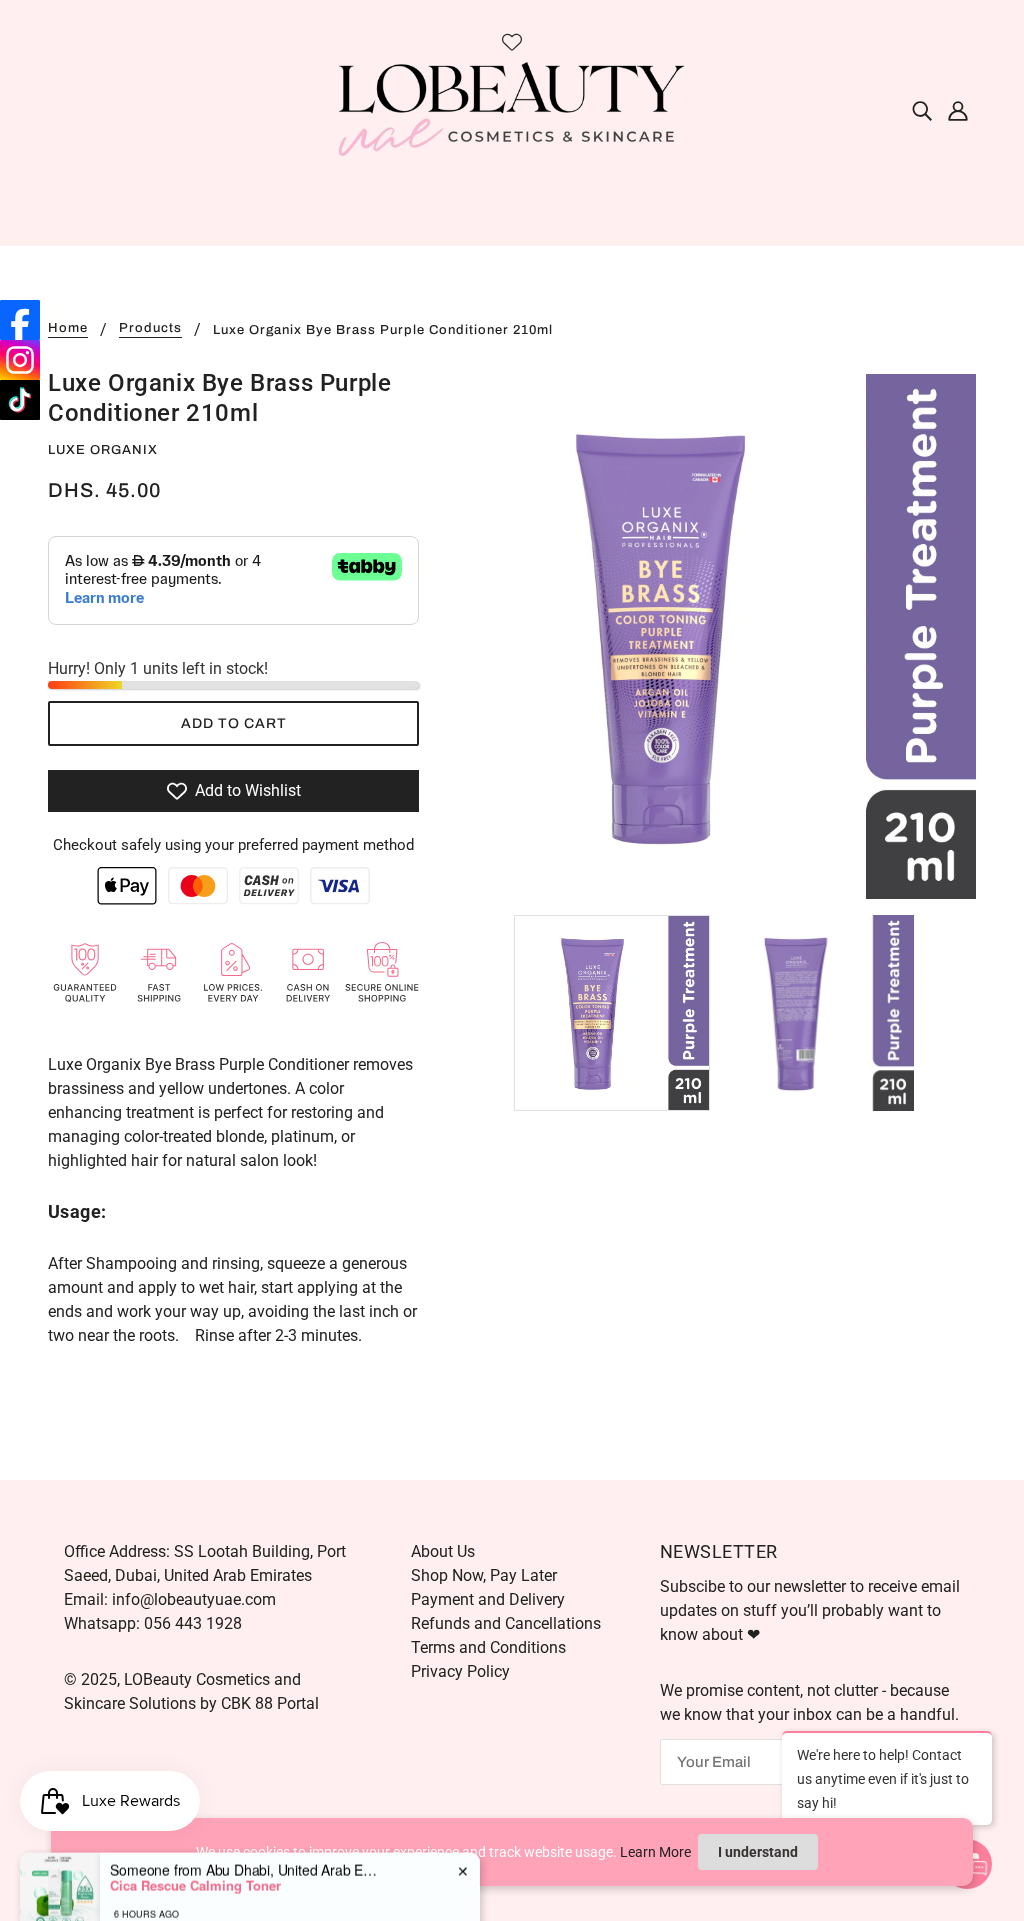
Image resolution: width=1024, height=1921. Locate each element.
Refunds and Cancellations (506, 1623)
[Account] (958, 110)
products (150, 328)
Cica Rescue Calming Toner (195, 1849)
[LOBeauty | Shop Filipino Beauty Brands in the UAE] (512, 108)
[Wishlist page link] (512, 42)
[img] (922, 110)
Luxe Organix (103, 450)
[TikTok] (20, 400)
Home (68, 328)
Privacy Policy (460, 1671)
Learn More (655, 1852)
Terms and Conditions (488, 1647)
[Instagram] (20, 360)
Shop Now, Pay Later (484, 1575)
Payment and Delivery (488, 1599)
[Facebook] (20, 320)
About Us (443, 1551)
